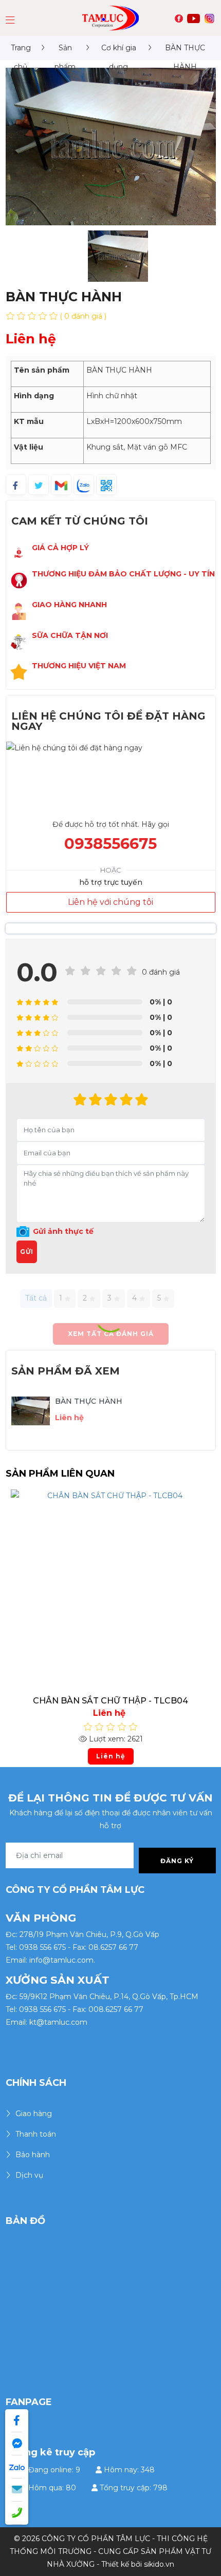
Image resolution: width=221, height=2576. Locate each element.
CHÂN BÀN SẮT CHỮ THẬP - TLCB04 (110, 1701)
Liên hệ (111, 1756)
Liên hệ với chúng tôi (110, 902)
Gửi (27, 1252)
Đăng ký (177, 1861)
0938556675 (110, 844)
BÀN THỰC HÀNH (89, 1401)
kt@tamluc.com (58, 2022)
